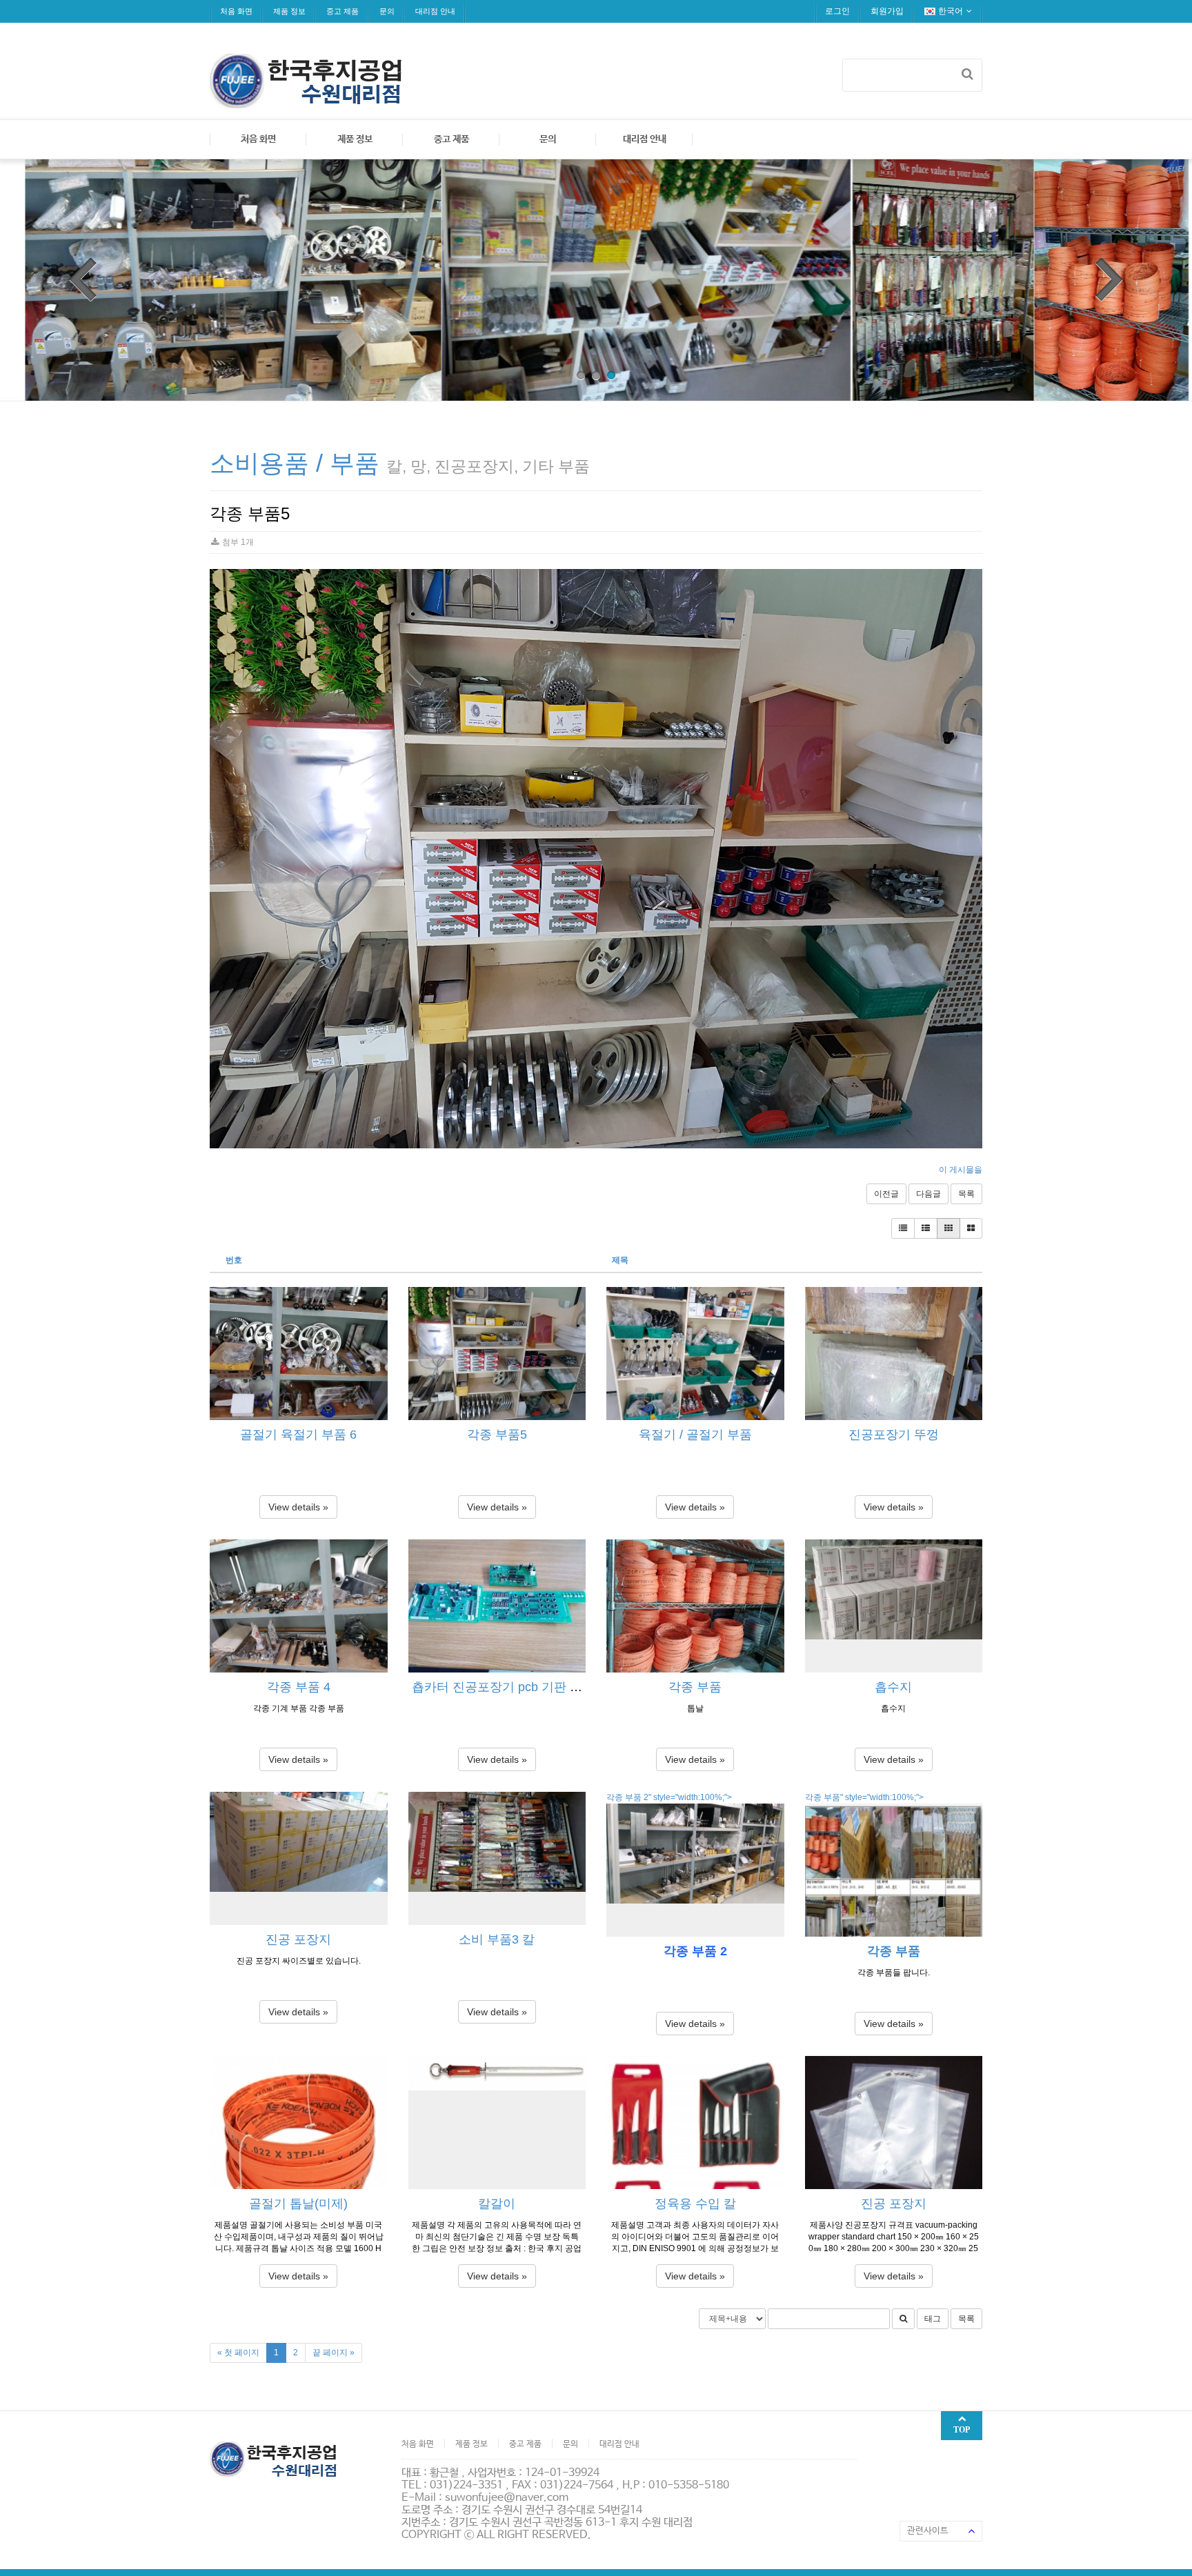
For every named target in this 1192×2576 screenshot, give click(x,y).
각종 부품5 (497, 1435)
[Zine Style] (926, 1228)
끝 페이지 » (334, 2353)
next (1109, 279)
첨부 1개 (237, 542)
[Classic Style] (903, 1228)
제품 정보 (289, 11)
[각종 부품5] (497, 1354)
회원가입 (887, 11)
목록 (966, 1194)
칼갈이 (497, 2204)
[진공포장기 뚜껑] (894, 1354)
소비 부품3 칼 (497, 1939)
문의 (387, 11)
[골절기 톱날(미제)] (299, 2123)
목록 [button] (966, 2319)
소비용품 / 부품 (295, 463)
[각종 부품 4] (299, 1606)
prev (83, 279)
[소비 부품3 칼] (497, 1858)
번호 (234, 1260)
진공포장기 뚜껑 (894, 1435)
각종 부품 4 (299, 1687)
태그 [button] (933, 2319)
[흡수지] (894, 1606)
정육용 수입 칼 (695, 2204)
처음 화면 (236, 11)
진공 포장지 (298, 1939)
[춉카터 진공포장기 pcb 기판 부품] (497, 1606)
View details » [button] (298, 1507)
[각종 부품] (695, 1606)
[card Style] (948, 1228)
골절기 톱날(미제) (298, 2204)
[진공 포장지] (299, 1858)
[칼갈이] (497, 2123)
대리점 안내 (435, 11)
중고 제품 (342, 11)
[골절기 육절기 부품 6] (299, 1354)
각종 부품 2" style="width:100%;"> (669, 1797)
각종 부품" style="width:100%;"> (864, 1797)
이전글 (886, 1194)
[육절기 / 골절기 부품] (695, 1354)
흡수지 (893, 1687)
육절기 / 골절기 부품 (695, 1435)
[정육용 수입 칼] (695, 2123)
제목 (620, 1260)
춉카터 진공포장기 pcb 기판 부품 (503, 1687)
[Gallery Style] (971, 1228)
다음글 (928, 1194)
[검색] (967, 74)
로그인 (837, 11)
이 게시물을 (961, 1170)
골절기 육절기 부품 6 (298, 1435)
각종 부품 (695, 1687)
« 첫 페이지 (238, 2353)
